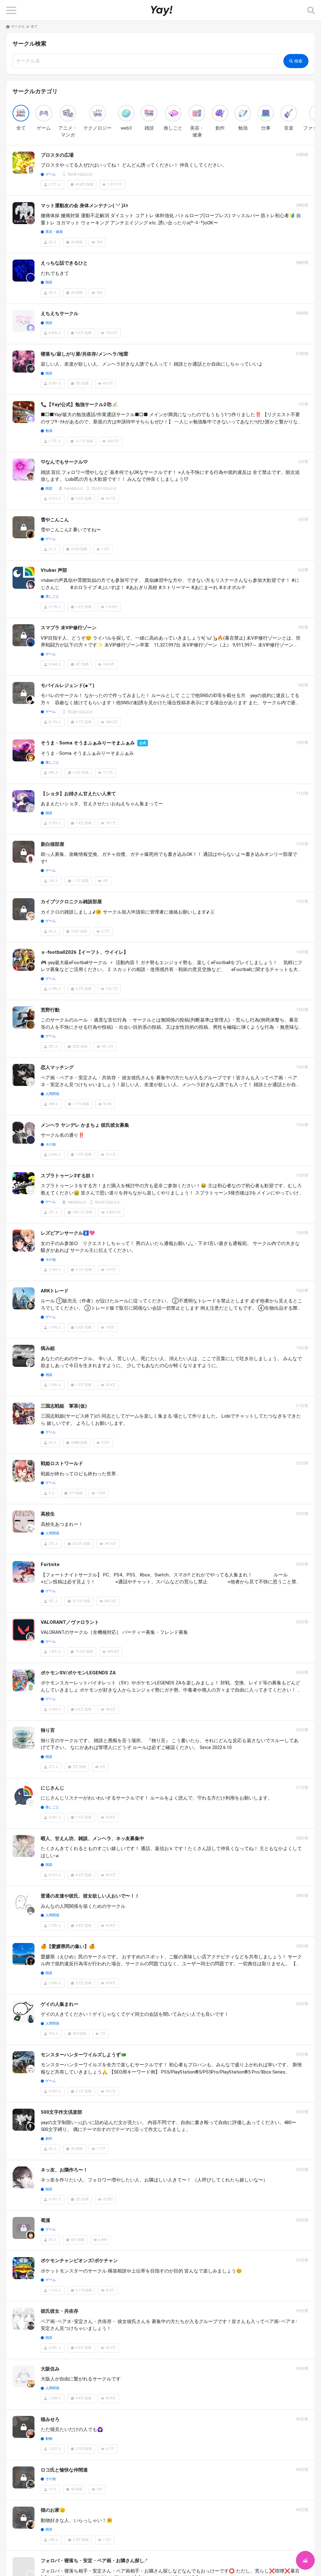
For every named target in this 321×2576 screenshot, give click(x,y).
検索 (299, 61)
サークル (18, 27)
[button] (11, 10)
